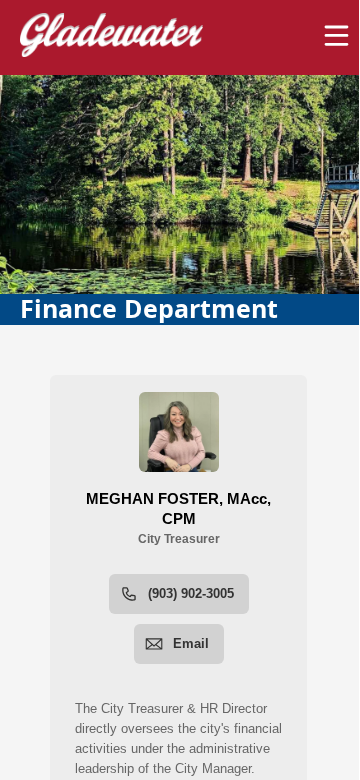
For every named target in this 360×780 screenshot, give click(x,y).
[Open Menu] (336, 35)
